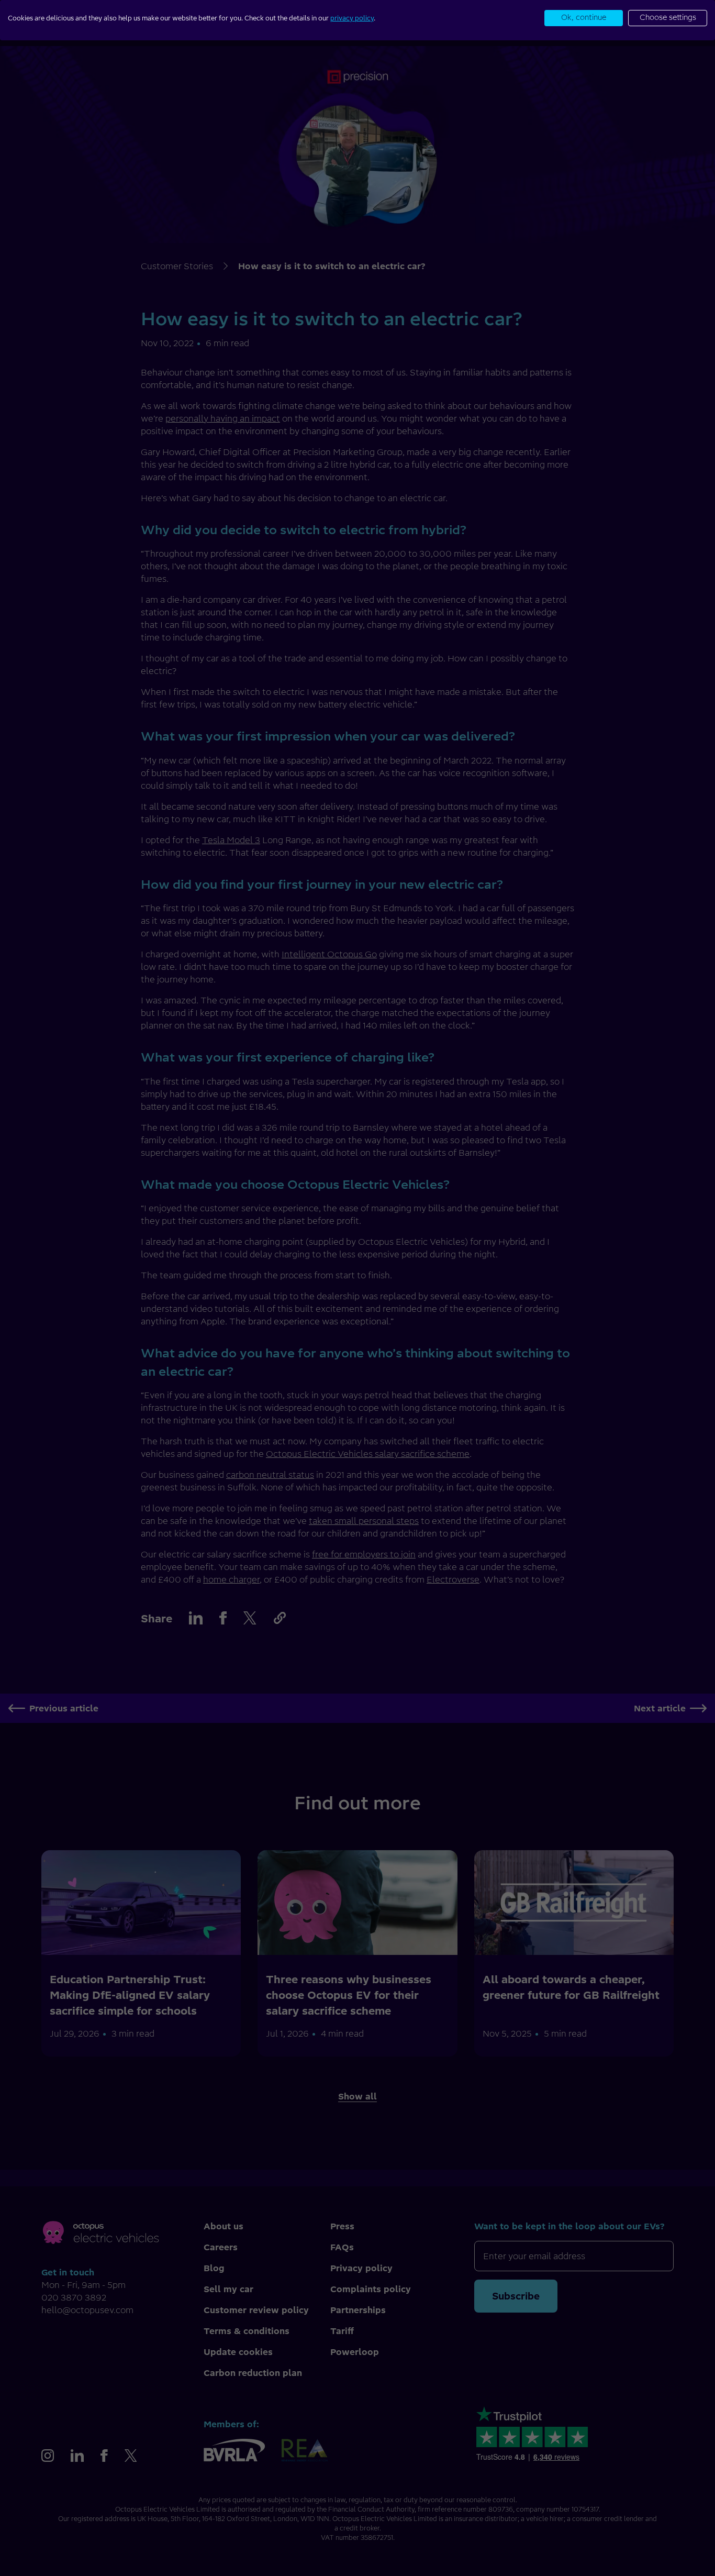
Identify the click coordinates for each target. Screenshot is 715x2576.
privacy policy (352, 18)
